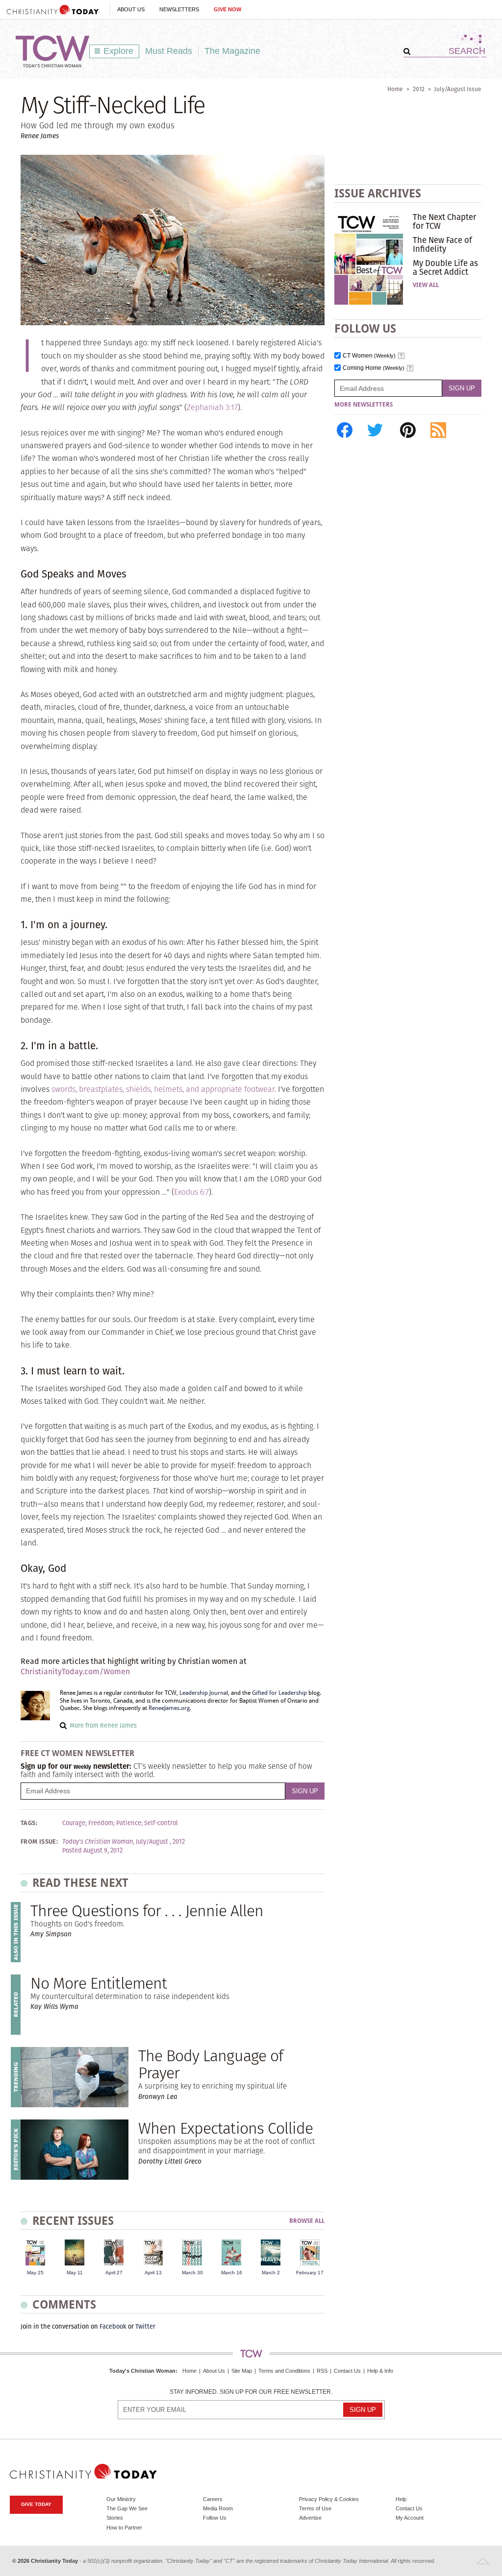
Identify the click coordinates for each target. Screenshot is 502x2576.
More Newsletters (364, 405)
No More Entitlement (99, 1983)
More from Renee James (103, 1725)
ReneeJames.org (169, 1708)
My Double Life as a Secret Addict (445, 267)
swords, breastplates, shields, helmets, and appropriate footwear (163, 1089)
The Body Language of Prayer (211, 2064)
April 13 (153, 2273)
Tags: (29, 1823)
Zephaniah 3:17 (212, 407)
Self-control (161, 1823)
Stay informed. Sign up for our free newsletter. (251, 2392)
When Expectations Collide (226, 2128)
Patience (129, 1823)
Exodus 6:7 (191, 1192)
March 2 (271, 2273)
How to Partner (124, 2528)
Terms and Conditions (284, 2371)
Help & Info (380, 2371)
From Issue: (39, 1842)
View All (426, 285)
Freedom (101, 1823)
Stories (115, 2518)
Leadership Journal (204, 1693)
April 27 (114, 2273)
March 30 (192, 2273)
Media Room (218, 2508)
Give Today (36, 2504)
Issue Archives (378, 193)
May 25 (35, 2273)
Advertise (310, 2518)
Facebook (113, 2326)
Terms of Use (315, 2508)
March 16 (232, 2273)
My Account (410, 2518)
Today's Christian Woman (142, 2371)
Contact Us (347, 2371)
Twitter (145, 2326)
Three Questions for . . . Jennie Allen (147, 1911)
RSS (322, 2371)
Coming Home (374, 368)
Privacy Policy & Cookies (329, 2499)
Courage (74, 1823)
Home (395, 89)
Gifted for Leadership (279, 1693)
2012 (419, 89)
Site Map (242, 2371)
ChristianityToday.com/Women (75, 1672)
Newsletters (179, 9)
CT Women (369, 356)
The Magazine (232, 51)
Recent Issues (73, 2221)
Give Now (227, 9)
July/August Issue (458, 89)
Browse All (307, 2221)
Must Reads (169, 51)
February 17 (310, 2273)
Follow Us (215, 2518)
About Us (131, 9)
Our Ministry (121, 2499)
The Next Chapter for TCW (444, 221)
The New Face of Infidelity (442, 244)
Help (401, 2499)
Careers (213, 2499)
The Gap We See (127, 2508)
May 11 (75, 2273)
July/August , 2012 (160, 1842)
